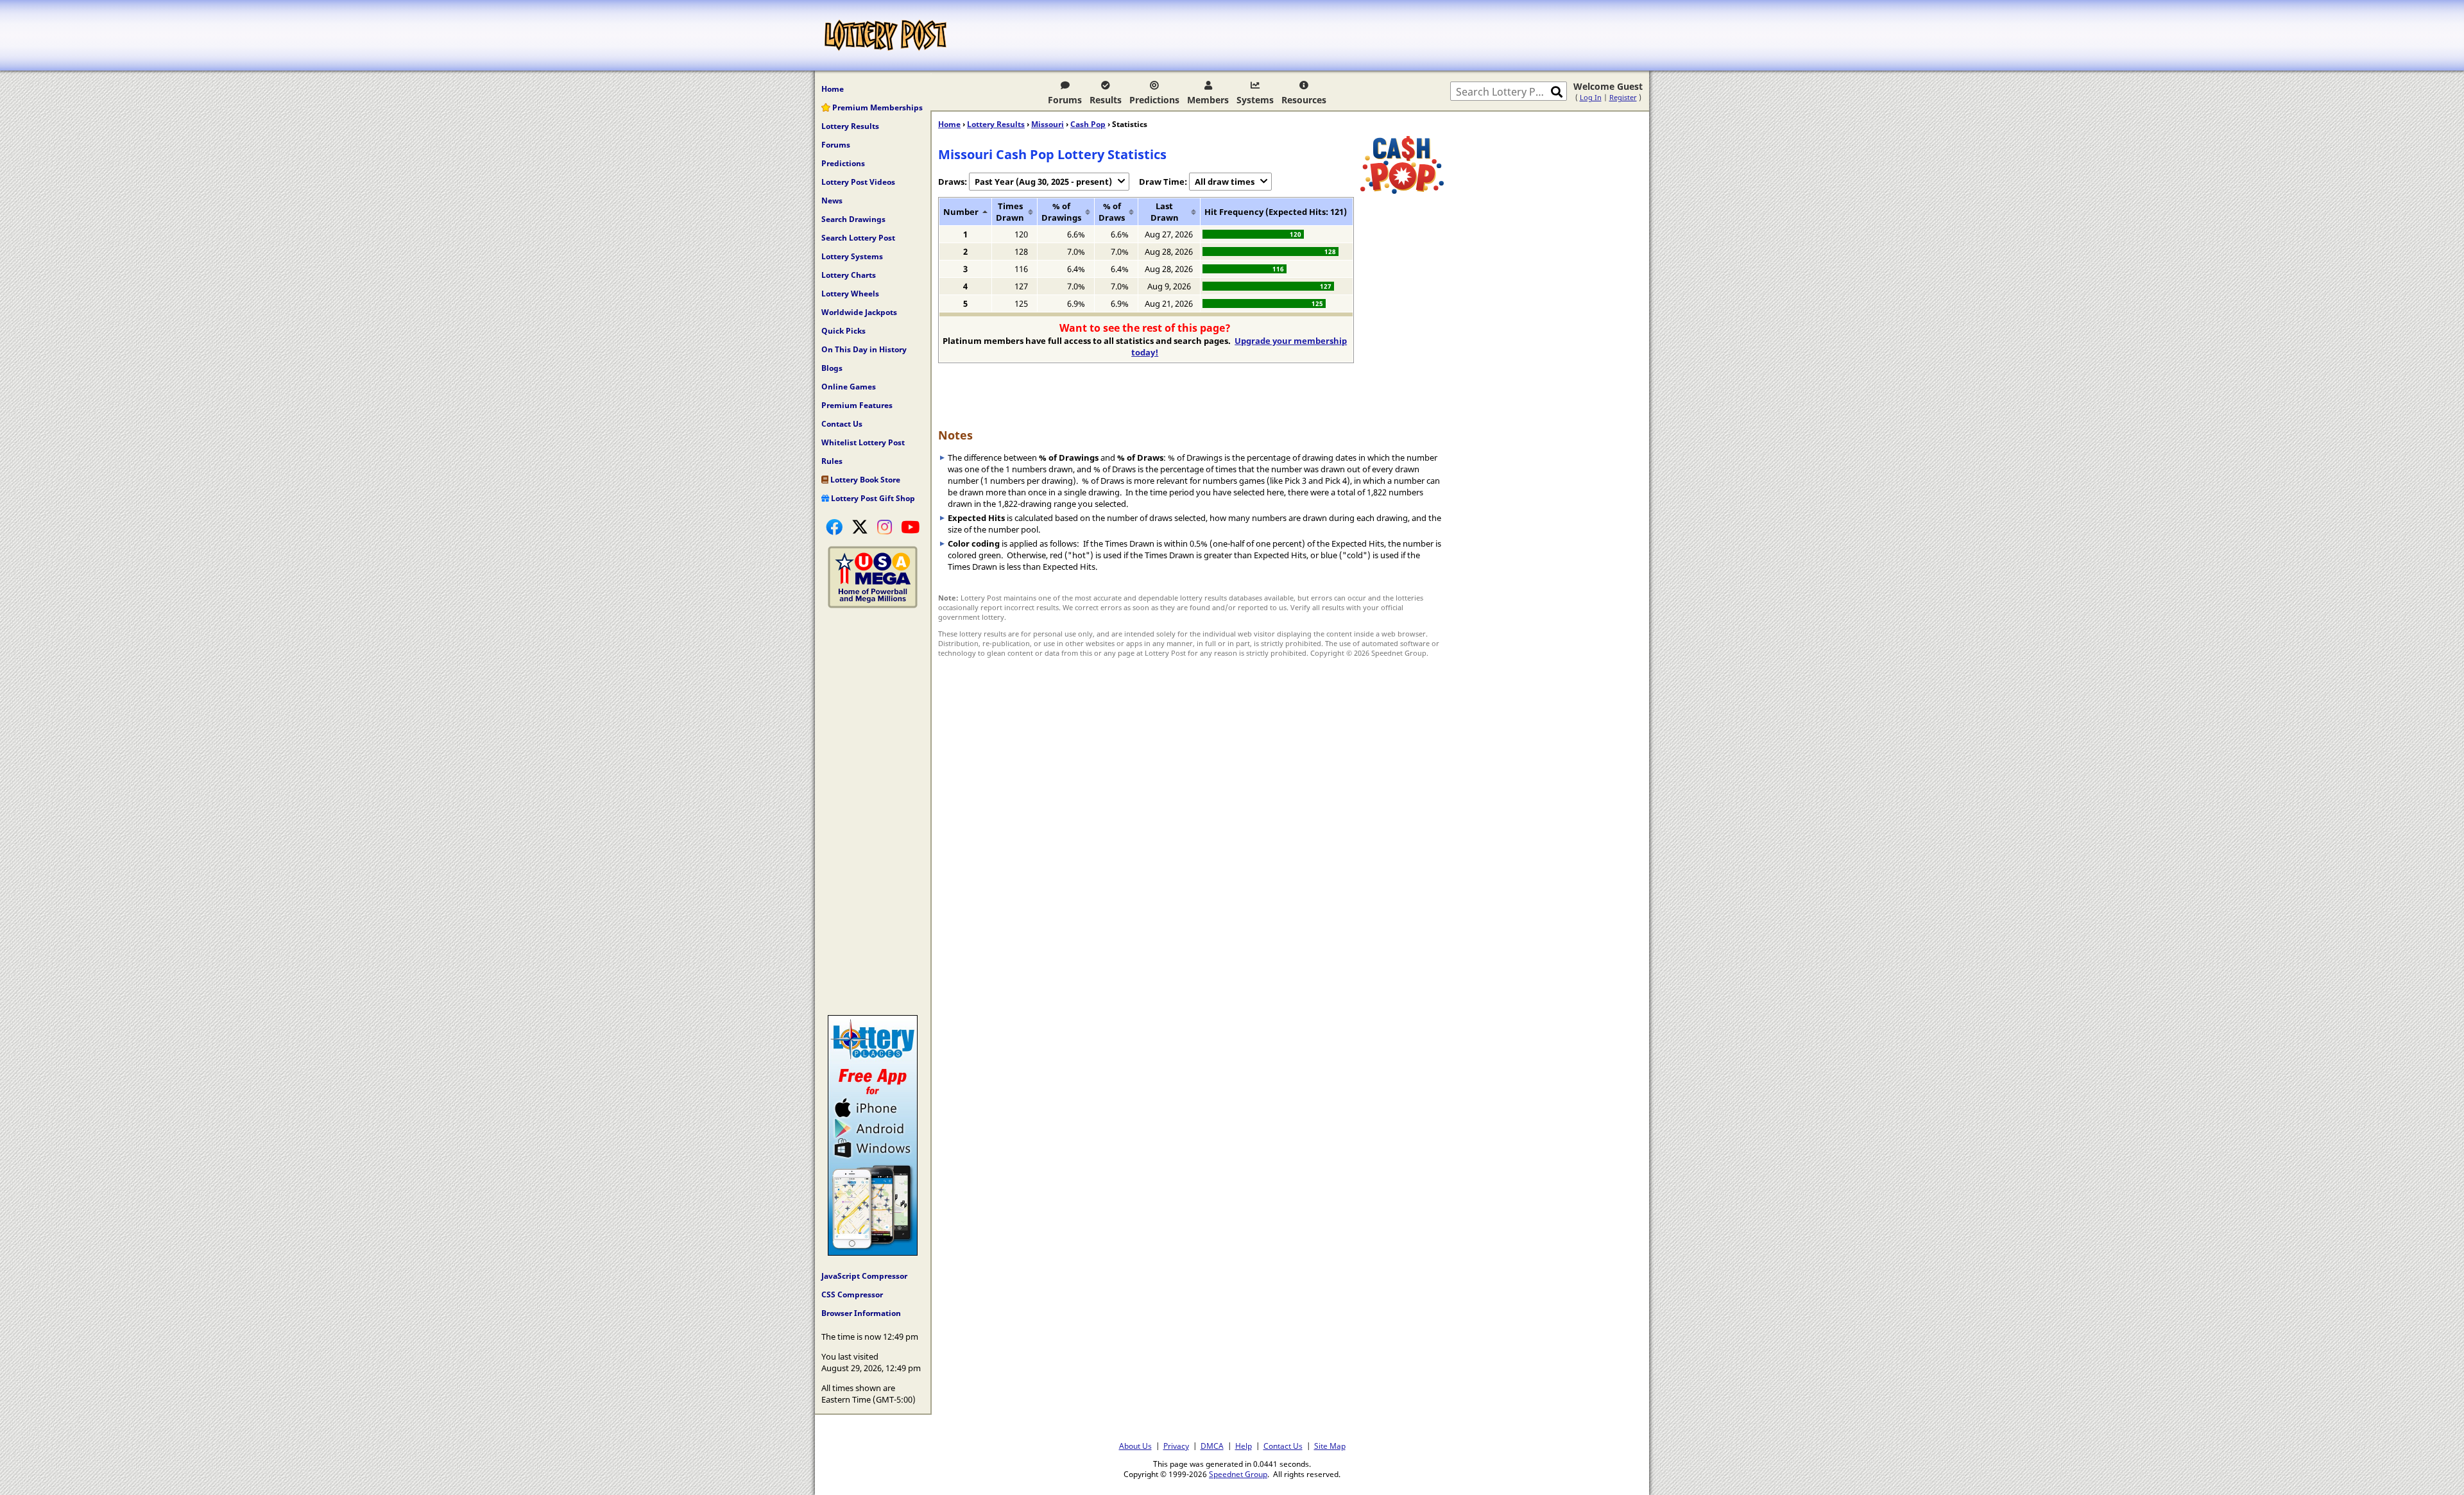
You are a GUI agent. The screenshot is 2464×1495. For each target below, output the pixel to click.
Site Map (1330, 1446)
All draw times (1225, 182)
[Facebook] (834, 527)
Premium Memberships (877, 107)
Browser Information (861, 1313)
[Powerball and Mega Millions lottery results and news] (873, 605)
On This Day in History (864, 349)
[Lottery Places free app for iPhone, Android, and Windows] (873, 1252)
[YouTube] (910, 527)
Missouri (1048, 124)
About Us (1135, 1446)
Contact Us (842, 424)
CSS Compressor (852, 1294)
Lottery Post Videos (858, 182)
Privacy (1176, 1446)
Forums (1065, 100)
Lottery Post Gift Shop (872, 498)
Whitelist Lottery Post (863, 442)
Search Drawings (853, 219)
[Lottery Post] (886, 35)
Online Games (849, 387)
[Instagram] (885, 527)
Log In (1591, 97)
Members (1208, 100)
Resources (1304, 100)
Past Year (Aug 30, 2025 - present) (1043, 182)
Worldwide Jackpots (859, 312)
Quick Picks (843, 331)
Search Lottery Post (858, 238)
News (832, 201)
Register (1623, 97)
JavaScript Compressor (864, 1276)
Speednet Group (1238, 1474)
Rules (832, 461)
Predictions (1154, 100)
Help (1244, 1446)
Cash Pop (1088, 124)
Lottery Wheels (850, 294)
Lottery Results (850, 126)
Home (833, 89)
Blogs (832, 368)
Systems (1255, 100)
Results (1106, 100)
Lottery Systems (852, 256)
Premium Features (857, 405)
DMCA (1212, 1446)
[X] (860, 527)
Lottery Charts (849, 275)
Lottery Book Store (864, 480)
